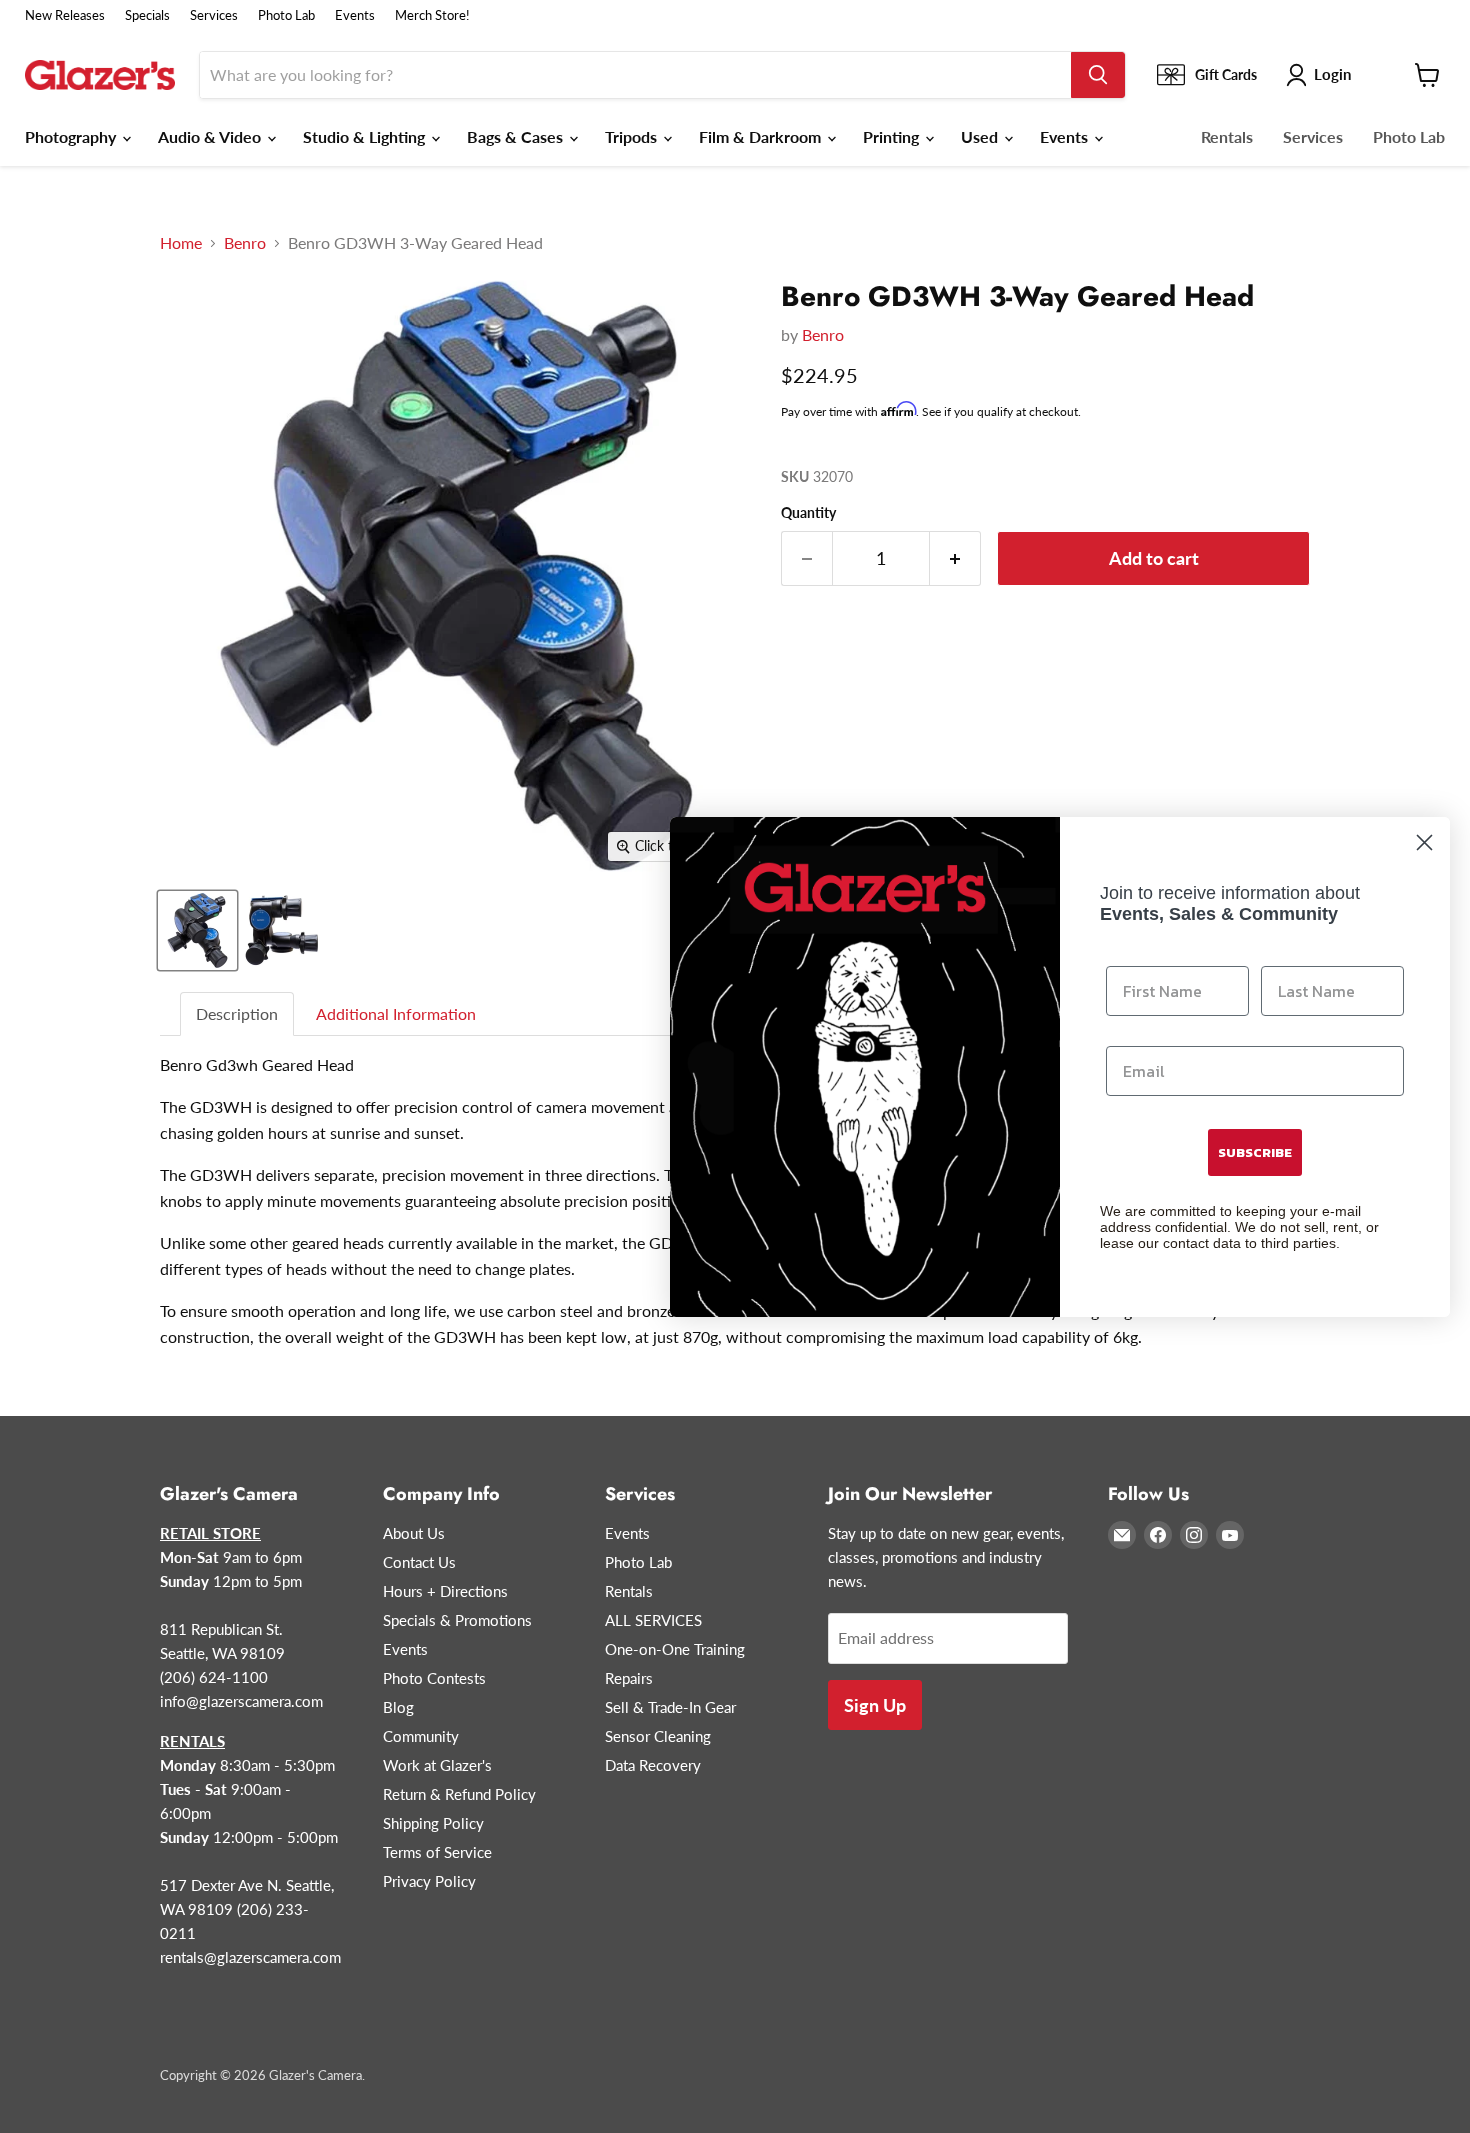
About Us (414, 1533)
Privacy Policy (429, 1881)
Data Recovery (653, 1765)
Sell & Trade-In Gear (670, 1707)
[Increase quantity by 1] (955, 558)
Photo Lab (286, 15)
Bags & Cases (517, 136)
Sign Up (875, 1705)
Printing (893, 136)
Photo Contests (434, 1678)
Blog (398, 1707)
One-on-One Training (675, 1649)
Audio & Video (211, 136)
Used (981, 136)
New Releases (65, 15)
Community (421, 1736)
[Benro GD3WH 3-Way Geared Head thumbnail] (197, 930)
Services (214, 15)
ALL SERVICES (653, 1620)
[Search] (1098, 75)
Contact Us (419, 1562)
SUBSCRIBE (1255, 1152)
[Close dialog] (1424, 842)
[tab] (238, 1014)
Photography (72, 136)
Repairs (629, 1678)
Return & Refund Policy (459, 1794)
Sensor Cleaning (658, 1736)
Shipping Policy (433, 1823)
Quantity (808, 513)
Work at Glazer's (437, 1765)
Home (181, 243)
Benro (245, 243)
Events (355, 15)
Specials (147, 15)
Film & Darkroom (762, 136)
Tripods (633, 136)
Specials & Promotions (457, 1620)
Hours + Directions (445, 1591)
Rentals (1227, 136)
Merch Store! (432, 15)
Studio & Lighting (366, 136)
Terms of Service (437, 1852)
